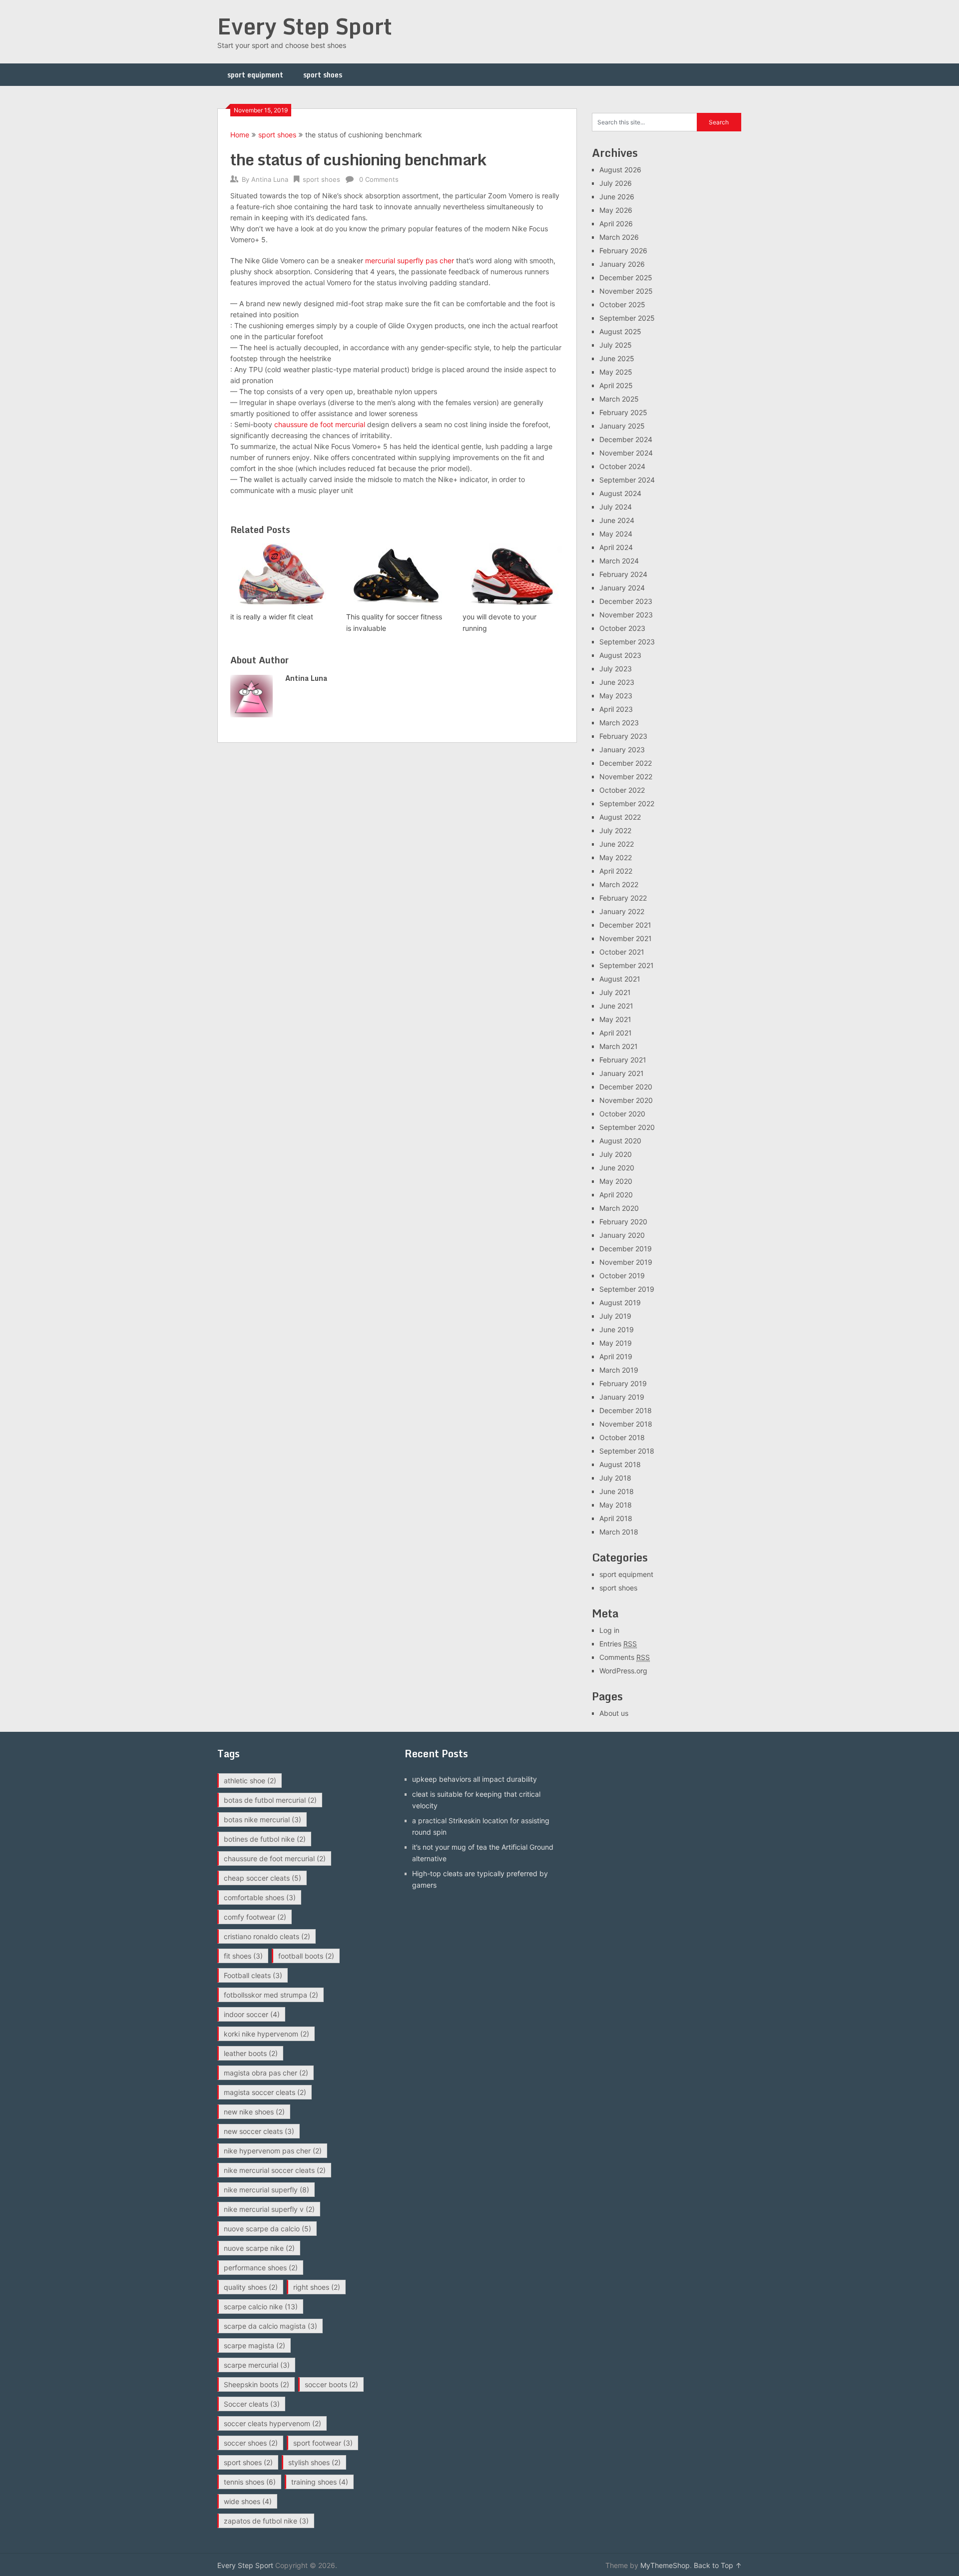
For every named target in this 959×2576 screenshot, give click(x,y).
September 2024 (627, 480)
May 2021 (615, 1019)
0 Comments (379, 179)
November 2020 (626, 1100)
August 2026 (620, 170)
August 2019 (620, 1302)
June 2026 (617, 197)
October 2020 (622, 1114)
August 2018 (620, 1464)
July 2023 (616, 669)
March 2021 (619, 1046)
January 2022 (622, 911)
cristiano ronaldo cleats (267, 1936)
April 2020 (616, 1195)
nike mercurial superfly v (269, 2209)
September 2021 (627, 965)
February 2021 (623, 1060)
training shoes (320, 2482)
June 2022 (617, 844)
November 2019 (626, 1262)
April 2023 (616, 709)
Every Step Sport (305, 26)
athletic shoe (250, 1781)
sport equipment (255, 75)
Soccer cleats (252, 2404)
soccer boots (331, 2384)
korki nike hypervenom (266, 2034)
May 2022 (616, 857)
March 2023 (619, 723)
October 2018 (622, 1437)
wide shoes (248, 2501)
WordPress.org (623, 1671)
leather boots (251, 2053)
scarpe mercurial (257, 2365)
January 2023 (622, 750)
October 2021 (622, 952)
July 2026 (616, 183)
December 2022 (626, 763)
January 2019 (622, 1397)
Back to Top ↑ (718, 2565)
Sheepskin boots (256, 2384)
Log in (609, 1630)
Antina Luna (270, 179)
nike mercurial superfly (266, 2190)
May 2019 (616, 1343)
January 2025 (622, 426)
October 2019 (622, 1276)
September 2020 (627, 1127)
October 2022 (622, 790)
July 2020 (616, 1154)
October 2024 (622, 466)
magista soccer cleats (265, 2092)
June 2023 (617, 682)
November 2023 (626, 615)
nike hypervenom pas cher (273, 2151)
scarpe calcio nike (261, 2307)
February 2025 (623, 412)
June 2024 (617, 520)
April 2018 (616, 1518)
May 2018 (616, 1505)
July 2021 (615, 992)
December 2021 (625, 925)
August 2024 (620, 493)
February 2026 (623, 251)
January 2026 (622, 264)
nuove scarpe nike (259, 2248)
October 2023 (622, 628)
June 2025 (617, 358)
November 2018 (626, 1424)
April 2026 (616, 224)
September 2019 (627, 1289)
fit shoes (243, 1956)
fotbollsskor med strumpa (271, 1995)
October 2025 (622, 304)
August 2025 (620, 331)
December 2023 (626, 601)
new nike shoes (254, 2112)
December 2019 (626, 1249)
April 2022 (616, 871)
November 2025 (626, 291)
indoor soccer (252, 2014)
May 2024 (616, 534)
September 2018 (627, 1451)
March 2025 (619, 399)
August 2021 (620, 979)
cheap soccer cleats (262, 1878)
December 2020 (626, 1087)
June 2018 (617, 1491)
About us (614, 1713)
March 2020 (619, 1208)
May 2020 (616, 1181)
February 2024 (623, 574)
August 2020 (620, 1141)
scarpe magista (254, 2345)
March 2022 (619, 884)
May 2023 (616, 696)
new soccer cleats (259, 2131)
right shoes (317, 2287)
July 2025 (616, 345)
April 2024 (616, 547)
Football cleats (253, 1975)
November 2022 (626, 776)
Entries (618, 1644)
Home (240, 135)
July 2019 (615, 1316)
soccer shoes (251, 2443)
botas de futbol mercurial (270, 1800)
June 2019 (617, 1329)
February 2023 (623, 736)
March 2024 (619, 561)
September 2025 (627, 318)
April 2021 (616, 1033)
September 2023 (627, 642)
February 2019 (623, 1383)
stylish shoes (314, 2462)
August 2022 (620, 817)
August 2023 (620, 655)
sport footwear (323, 2443)
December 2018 (626, 1410)
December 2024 (626, 439)
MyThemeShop (665, 2565)
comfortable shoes (260, 1897)
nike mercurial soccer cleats (275, 2170)
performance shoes (261, 2268)
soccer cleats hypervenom (272, 2423)
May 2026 (616, 210)
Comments (625, 1657)
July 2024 (616, 507)
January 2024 (622, 588)
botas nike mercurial (262, 1819)
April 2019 (616, 1356)
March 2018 (619, 1532)
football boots (306, 1956)
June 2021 (616, 1006)
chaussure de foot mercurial (320, 424)
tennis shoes (250, 2482)
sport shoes (323, 75)
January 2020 (622, 1235)
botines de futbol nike (265, 1839)
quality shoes (251, 2287)
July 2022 (615, 830)
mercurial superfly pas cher (410, 260)
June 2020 (617, 1168)
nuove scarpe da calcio (267, 2229)
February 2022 (623, 898)
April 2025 (616, 385)
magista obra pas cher (266, 2073)
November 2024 (626, 453)
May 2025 (616, 372)
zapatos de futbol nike (266, 2521)
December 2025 (626, 277)
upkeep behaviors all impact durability (475, 1779)
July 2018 (615, 1478)
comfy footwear (255, 1917)
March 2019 (619, 1370)
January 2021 (622, 1073)
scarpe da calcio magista (270, 2326)
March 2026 (619, 237)
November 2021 (626, 938)
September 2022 (627, 803)
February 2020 (623, 1222)
